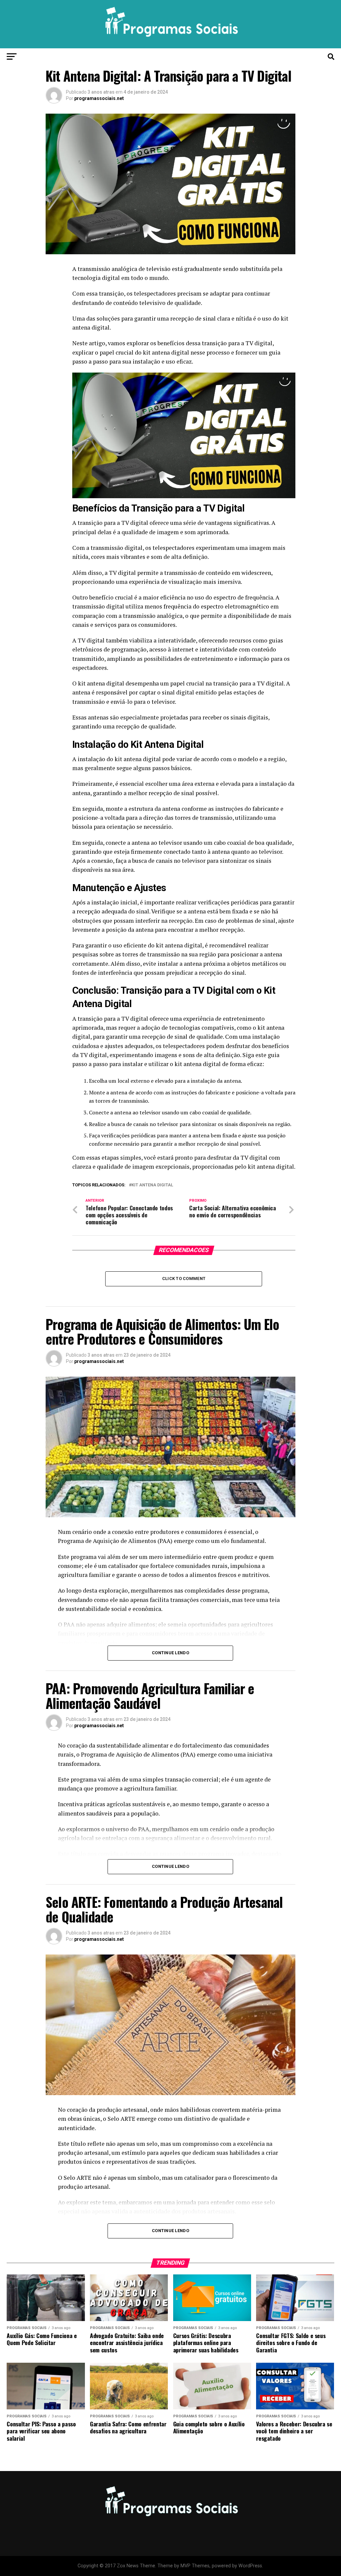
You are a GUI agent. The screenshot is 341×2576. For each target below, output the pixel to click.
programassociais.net (99, 98)
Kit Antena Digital (152, 1185)
